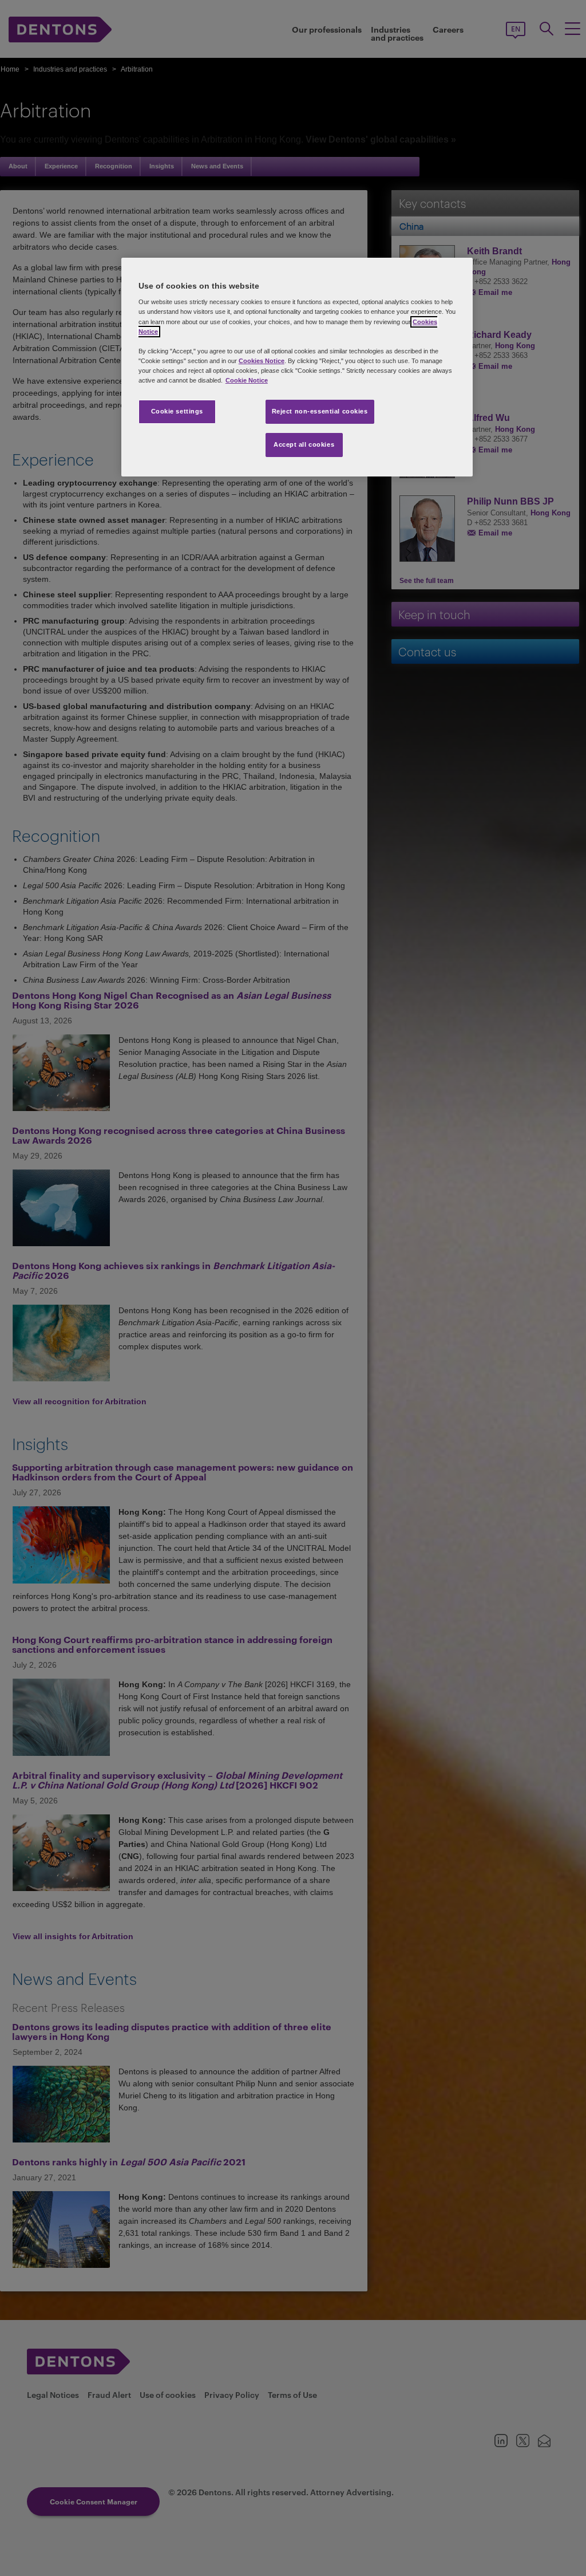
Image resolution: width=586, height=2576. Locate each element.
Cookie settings (177, 411)
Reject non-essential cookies (320, 411)
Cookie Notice (247, 380)
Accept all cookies (304, 444)
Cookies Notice (262, 361)
